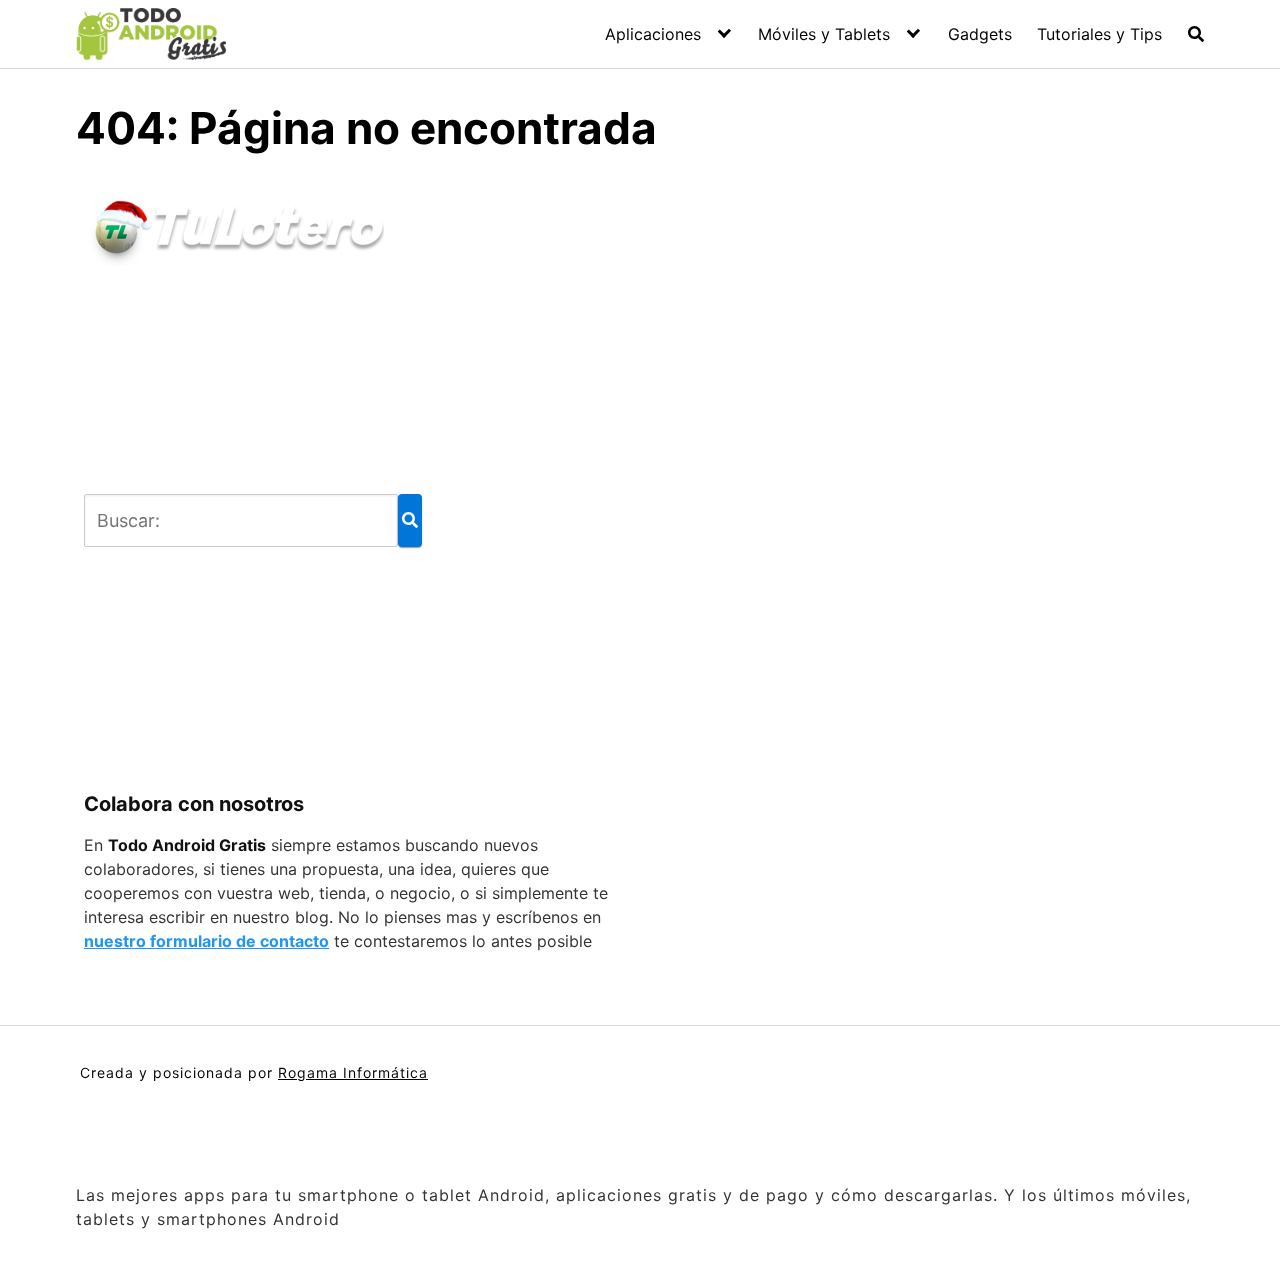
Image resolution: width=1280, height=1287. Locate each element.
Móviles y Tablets (824, 34)
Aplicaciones (653, 34)
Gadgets (980, 34)
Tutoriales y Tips (1099, 34)
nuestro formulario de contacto (206, 941)
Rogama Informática (353, 1072)
